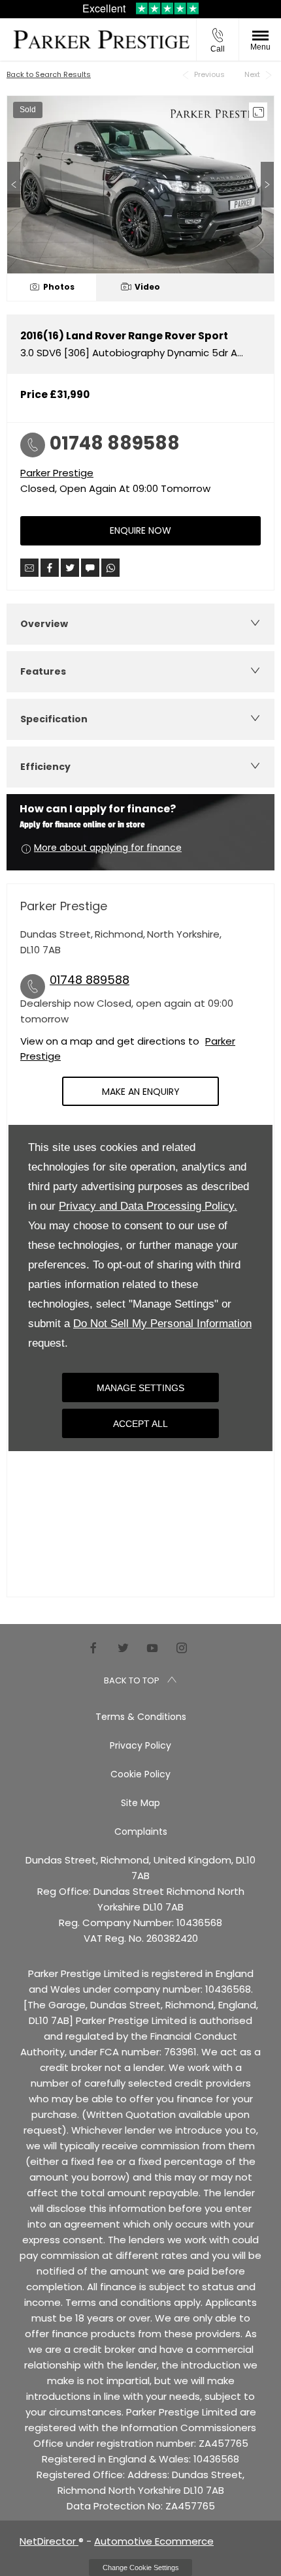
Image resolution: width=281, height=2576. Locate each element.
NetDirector (49, 2541)
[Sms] (90, 568)
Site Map (140, 1803)
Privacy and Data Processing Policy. (148, 1206)
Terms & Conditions (141, 1717)
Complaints (141, 1832)
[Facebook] (93, 1648)
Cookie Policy (140, 1774)
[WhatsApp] (110, 568)
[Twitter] (123, 1648)
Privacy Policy (140, 1745)
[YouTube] (152, 1648)
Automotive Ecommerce (154, 2541)
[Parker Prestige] (101, 39)
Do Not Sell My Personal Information (162, 1324)
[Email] (29, 568)
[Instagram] (182, 1648)
